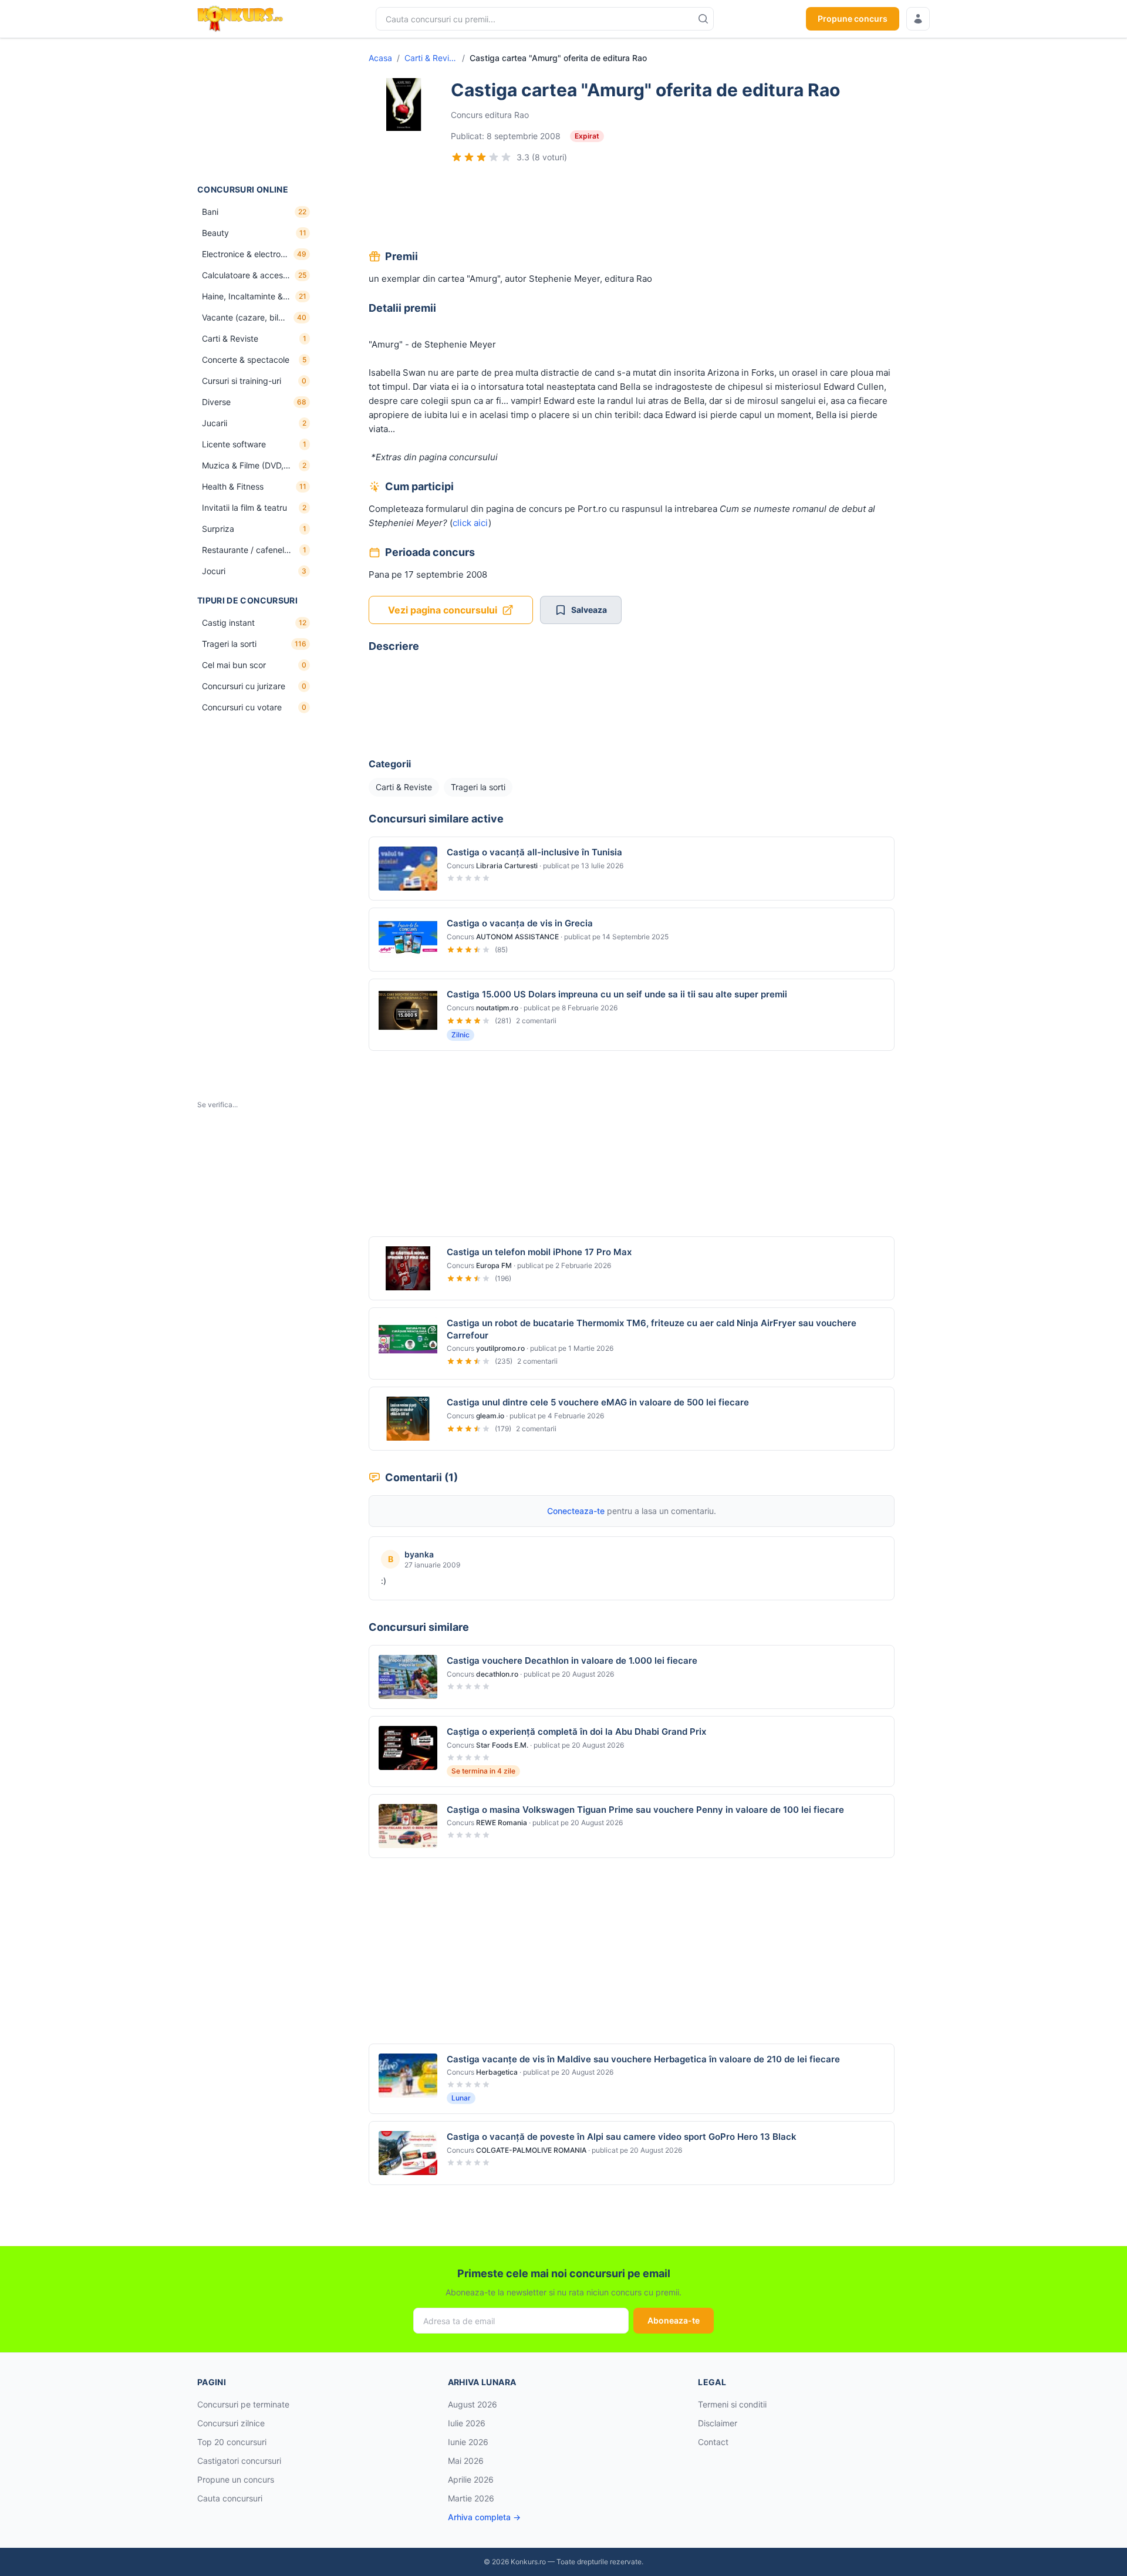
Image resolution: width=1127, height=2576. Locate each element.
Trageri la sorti (478, 787)
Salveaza (589, 610)
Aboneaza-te (674, 2320)
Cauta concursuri (230, 2498)
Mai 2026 (466, 2461)
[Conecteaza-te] (918, 19)
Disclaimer (718, 2423)
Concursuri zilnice (231, 2423)
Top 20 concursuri (232, 2442)
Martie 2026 (471, 2498)
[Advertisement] (256, 111)
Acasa (380, 58)
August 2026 (473, 2404)
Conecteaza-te (576, 1511)
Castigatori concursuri (239, 2461)
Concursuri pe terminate (243, 2404)
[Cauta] (703, 19)
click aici (470, 523)
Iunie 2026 (468, 2442)
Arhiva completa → (484, 2517)
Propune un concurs (236, 2479)
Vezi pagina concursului (443, 610)
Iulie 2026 (467, 2423)
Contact (713, 2442)
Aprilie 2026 (471, 2479)
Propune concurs (853, 18)
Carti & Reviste (431, 58)
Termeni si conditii (732, 2404)
